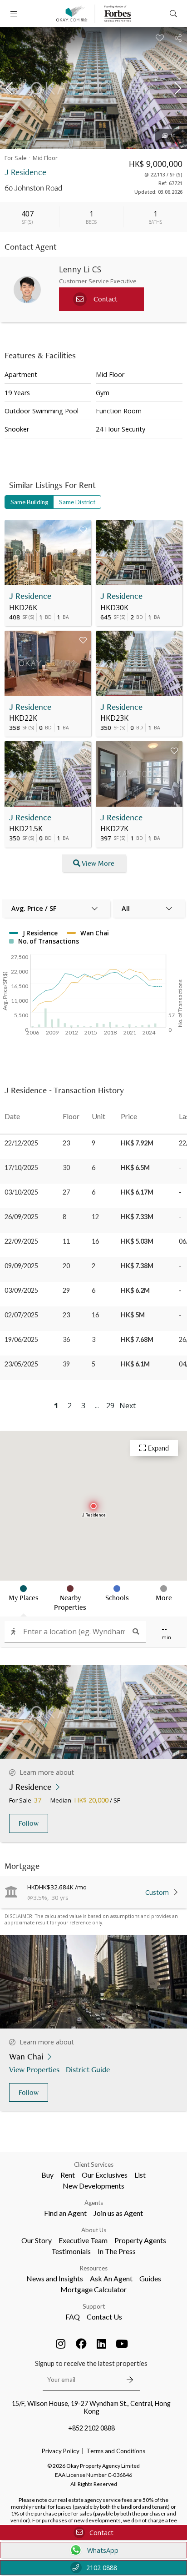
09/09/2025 (21, 1266)
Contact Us (104, 2317)
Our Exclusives (105, 2175)
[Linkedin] (102, 2344)
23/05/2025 (21, 1364)
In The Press (117, 2251)
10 (173, 136)
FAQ (73, 2317)
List (140, 2175)
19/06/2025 (21, 1339)
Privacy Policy (61, 2451)
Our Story (37, 2240)
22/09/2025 (21, 1241)
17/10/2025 (21, 1167)
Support (94, 2306)
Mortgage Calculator (93, 2289)
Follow (29, 1823)
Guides (150, 2278)
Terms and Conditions (116, 2451)
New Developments (93, 2186)
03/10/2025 (21, 1192)
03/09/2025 (21, 1290)
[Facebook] (81, 2344)
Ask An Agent (111, 2278)
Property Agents (140, 2240)
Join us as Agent (118, 2213)
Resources (94, 2268)
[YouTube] (122, 2344)
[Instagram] (61, 2344)
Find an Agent (65, 2213)
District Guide (88, 2069)
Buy (47, 2175)
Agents (94, 2203)
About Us (94, 2230)
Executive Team (83, 2240)
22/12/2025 (21, 1143)
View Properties (34, 2069)
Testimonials (71, 2251)
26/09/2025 (21, 1217)
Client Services (94, 2164)
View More (98, 863)
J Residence (30, 596)
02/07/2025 (21, 1315)
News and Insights (55, 2278)
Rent (68, 2175)
